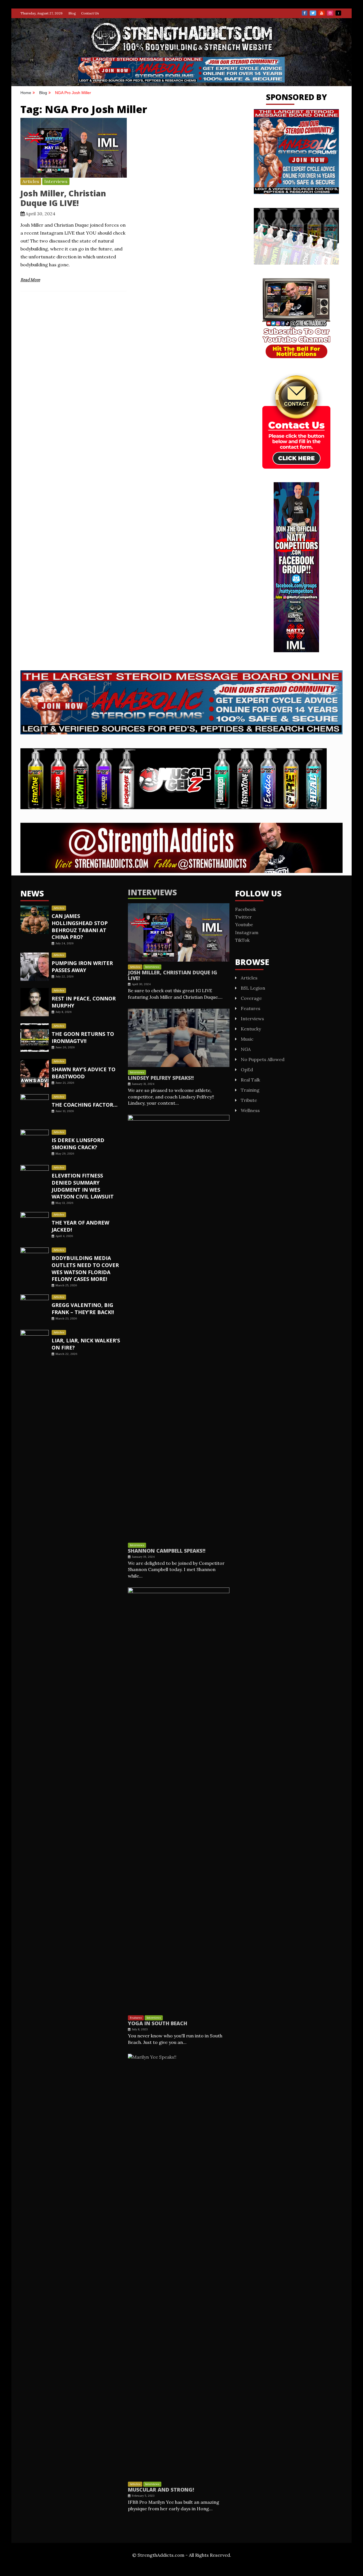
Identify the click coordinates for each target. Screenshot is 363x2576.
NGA (246, 1049)
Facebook (305, 13)
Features (136, 2018)
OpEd (247, 1070)
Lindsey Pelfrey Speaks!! (161, 1078)
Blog (72, 13)
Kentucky (251, 1029)
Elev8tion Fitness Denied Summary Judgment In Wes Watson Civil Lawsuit (83, 1186)
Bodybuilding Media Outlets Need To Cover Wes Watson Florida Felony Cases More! (85, 1268)
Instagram (330, 13)
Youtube (322, 13)
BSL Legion (253, 988)
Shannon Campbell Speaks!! (167, 1551)
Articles (31, 181)
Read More (30, 280)
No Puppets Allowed (263, 1059)
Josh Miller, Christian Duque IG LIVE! (63, 198)
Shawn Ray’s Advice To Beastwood (84, 1073)
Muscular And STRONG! (161, 2490)
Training (250, 1090)
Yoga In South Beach (158, 2023)
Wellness (250, 1110)
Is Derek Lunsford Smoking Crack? (78, 1144)
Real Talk (250, 1080)
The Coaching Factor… (85, 1105)
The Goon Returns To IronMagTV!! (83, 1037)
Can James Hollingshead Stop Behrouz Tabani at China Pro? (80, 926)
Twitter (313, 13)
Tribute (249, 1100)
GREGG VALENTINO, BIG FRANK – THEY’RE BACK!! (83, 1309)
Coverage (251, 998)
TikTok (338, 13)
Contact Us (90, 13)
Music (247, 1039)
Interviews (56, 181)
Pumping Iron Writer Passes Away (82, 967)
